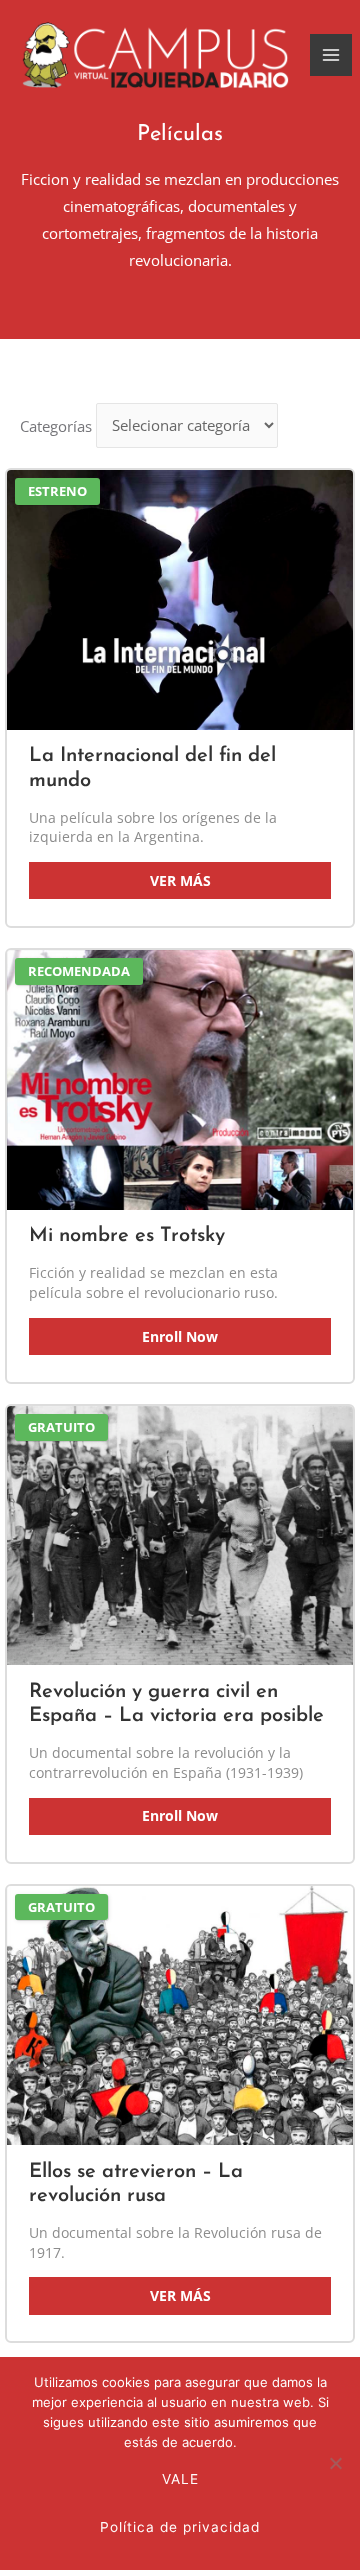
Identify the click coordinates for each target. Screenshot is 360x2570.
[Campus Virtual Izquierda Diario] (155, 55)
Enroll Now (180, 1336)
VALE (180, 2479)
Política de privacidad (180, 2527)
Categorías (56, 425)
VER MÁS (180, 880)
